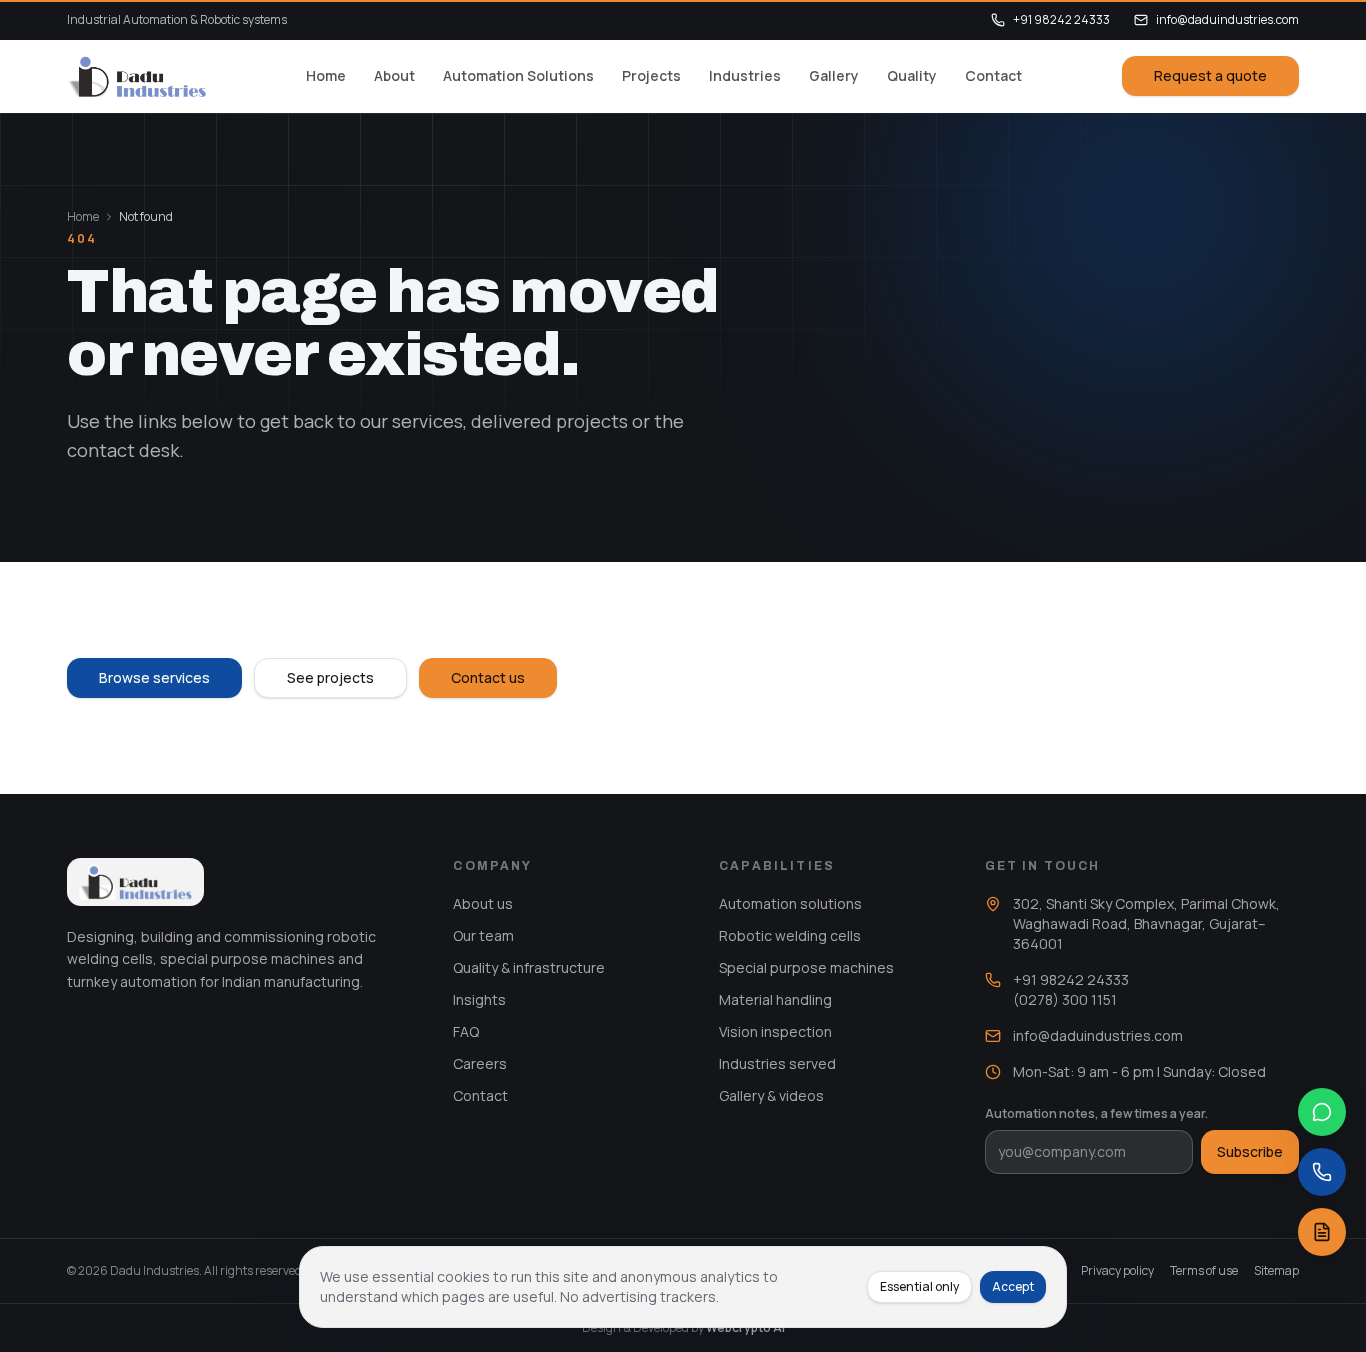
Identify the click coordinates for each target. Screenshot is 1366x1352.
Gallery (834, 75)
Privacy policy (1117, 1271)
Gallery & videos (771, 1095)
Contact (993, 75)
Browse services (154, 677)
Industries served (777, 1063)
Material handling (775, 999)
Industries (745, 75)
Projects (651, 75)
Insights (479, 999)
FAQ (466, 1031)
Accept (1013, 1286)
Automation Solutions (518, 75)
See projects (330, 677)
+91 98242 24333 (1061, 20)
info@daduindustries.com (1227, 20)
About (394, 75)
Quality (912, 75)
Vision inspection (775, 1031)
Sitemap (1276, 1271)
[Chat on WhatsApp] (1322, 1112)
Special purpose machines (806, 967)
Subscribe (1250, 1151)
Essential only (919, 1286)
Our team (483, 935)
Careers (480, 1063)
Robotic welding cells (790, 935)
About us (483, 903)
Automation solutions (790, 903)
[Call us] (1322, 1172)
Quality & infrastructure (529, 967)
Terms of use (1204, 1271)
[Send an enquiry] (1322, 1232)
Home (326, 75)
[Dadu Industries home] (136, 76)
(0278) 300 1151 (1065, 999)
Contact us (488, 677)
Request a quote (1210, 75)
